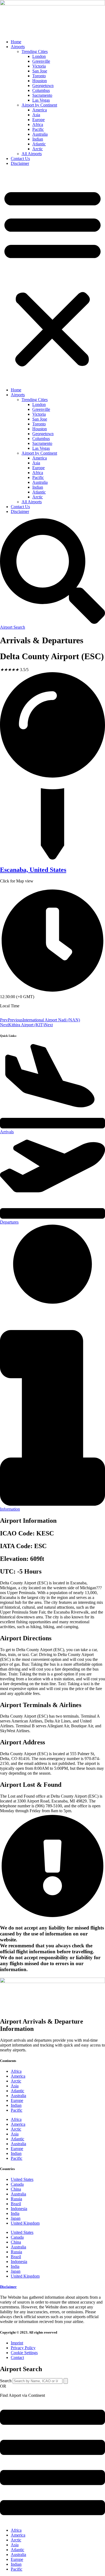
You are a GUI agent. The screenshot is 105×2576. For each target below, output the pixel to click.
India (15, 2213)
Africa (38, 124)
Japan (16, 2218)
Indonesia (19, 2209)
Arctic (38, 149)
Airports (18, 47)
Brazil (16, 2204)
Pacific (38, 129)
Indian (38, 139)
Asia (36, 115)
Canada (17, 2184)
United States (22, 2179)
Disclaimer (20, 163)
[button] (52, 277)
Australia (40, 134)
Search (6, 2381)
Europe (38, 120)
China (16, 2189)
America (40, 110)
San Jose (40, 71)
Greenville (41, 61)
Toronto (39, 76)
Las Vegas (41, 100)
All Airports (32, 154)
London (39, 56)
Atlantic (39, 144)
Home (16, 42)
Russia (16, 2199)
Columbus (41, 90)
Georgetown (43, 86)
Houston (40, 81)
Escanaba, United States (33, 870)
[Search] (66, 2381)
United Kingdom (25, 2223)
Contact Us (20, 159)
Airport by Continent (39, 105)
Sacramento (42, 95)
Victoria (39, 66)
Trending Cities (35, 51)
